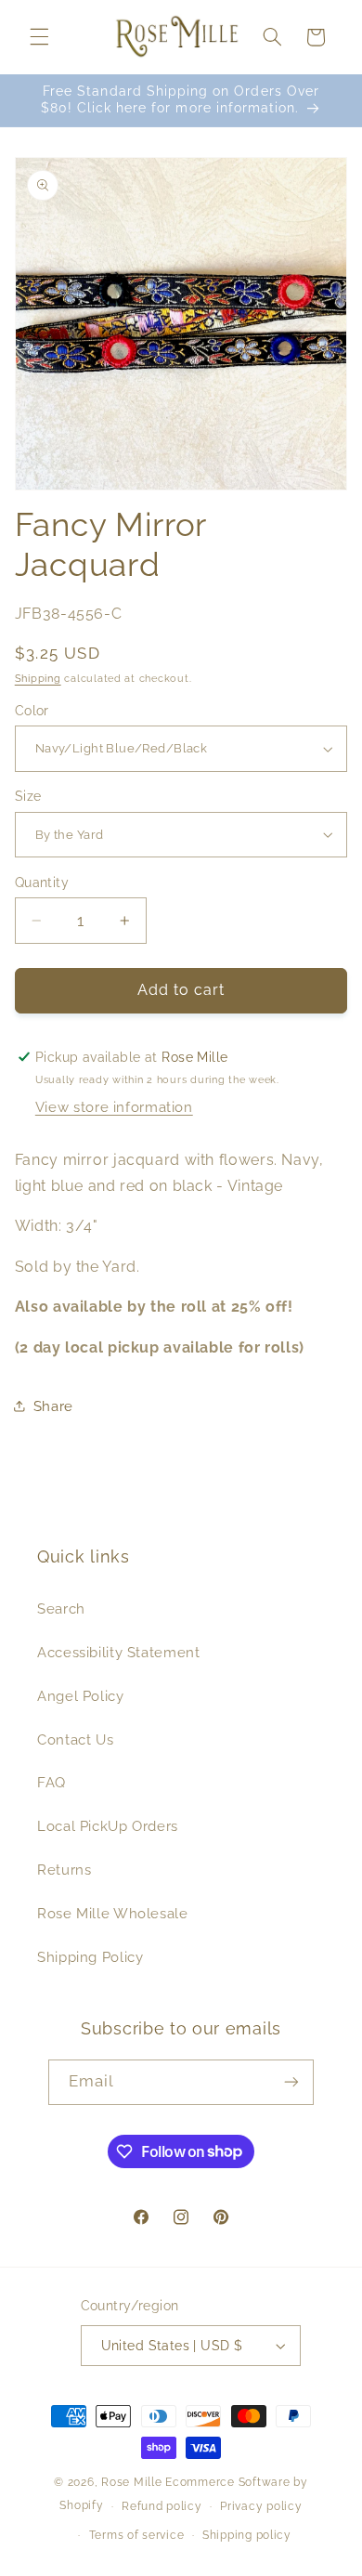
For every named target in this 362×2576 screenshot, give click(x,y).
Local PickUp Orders (108, 1826)
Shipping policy (247, 2535)
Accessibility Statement (119, 1652)
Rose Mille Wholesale (113, 1913)
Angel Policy (81, 1696)
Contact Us (75, 1739)
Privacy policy (261, 2506)
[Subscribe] (291, 2082)
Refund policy (162, 2506)
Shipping (38, 678)
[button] (39, 37)
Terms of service (137, 2535)
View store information (114, 1107)
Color (32, 711)
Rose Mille (131, 2482)
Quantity (42, 883)
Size (28, 796)
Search (61, 1608)
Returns (64, 1870)
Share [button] (53, 1406)
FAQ (52, 1782)
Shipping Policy (90, 1957)
